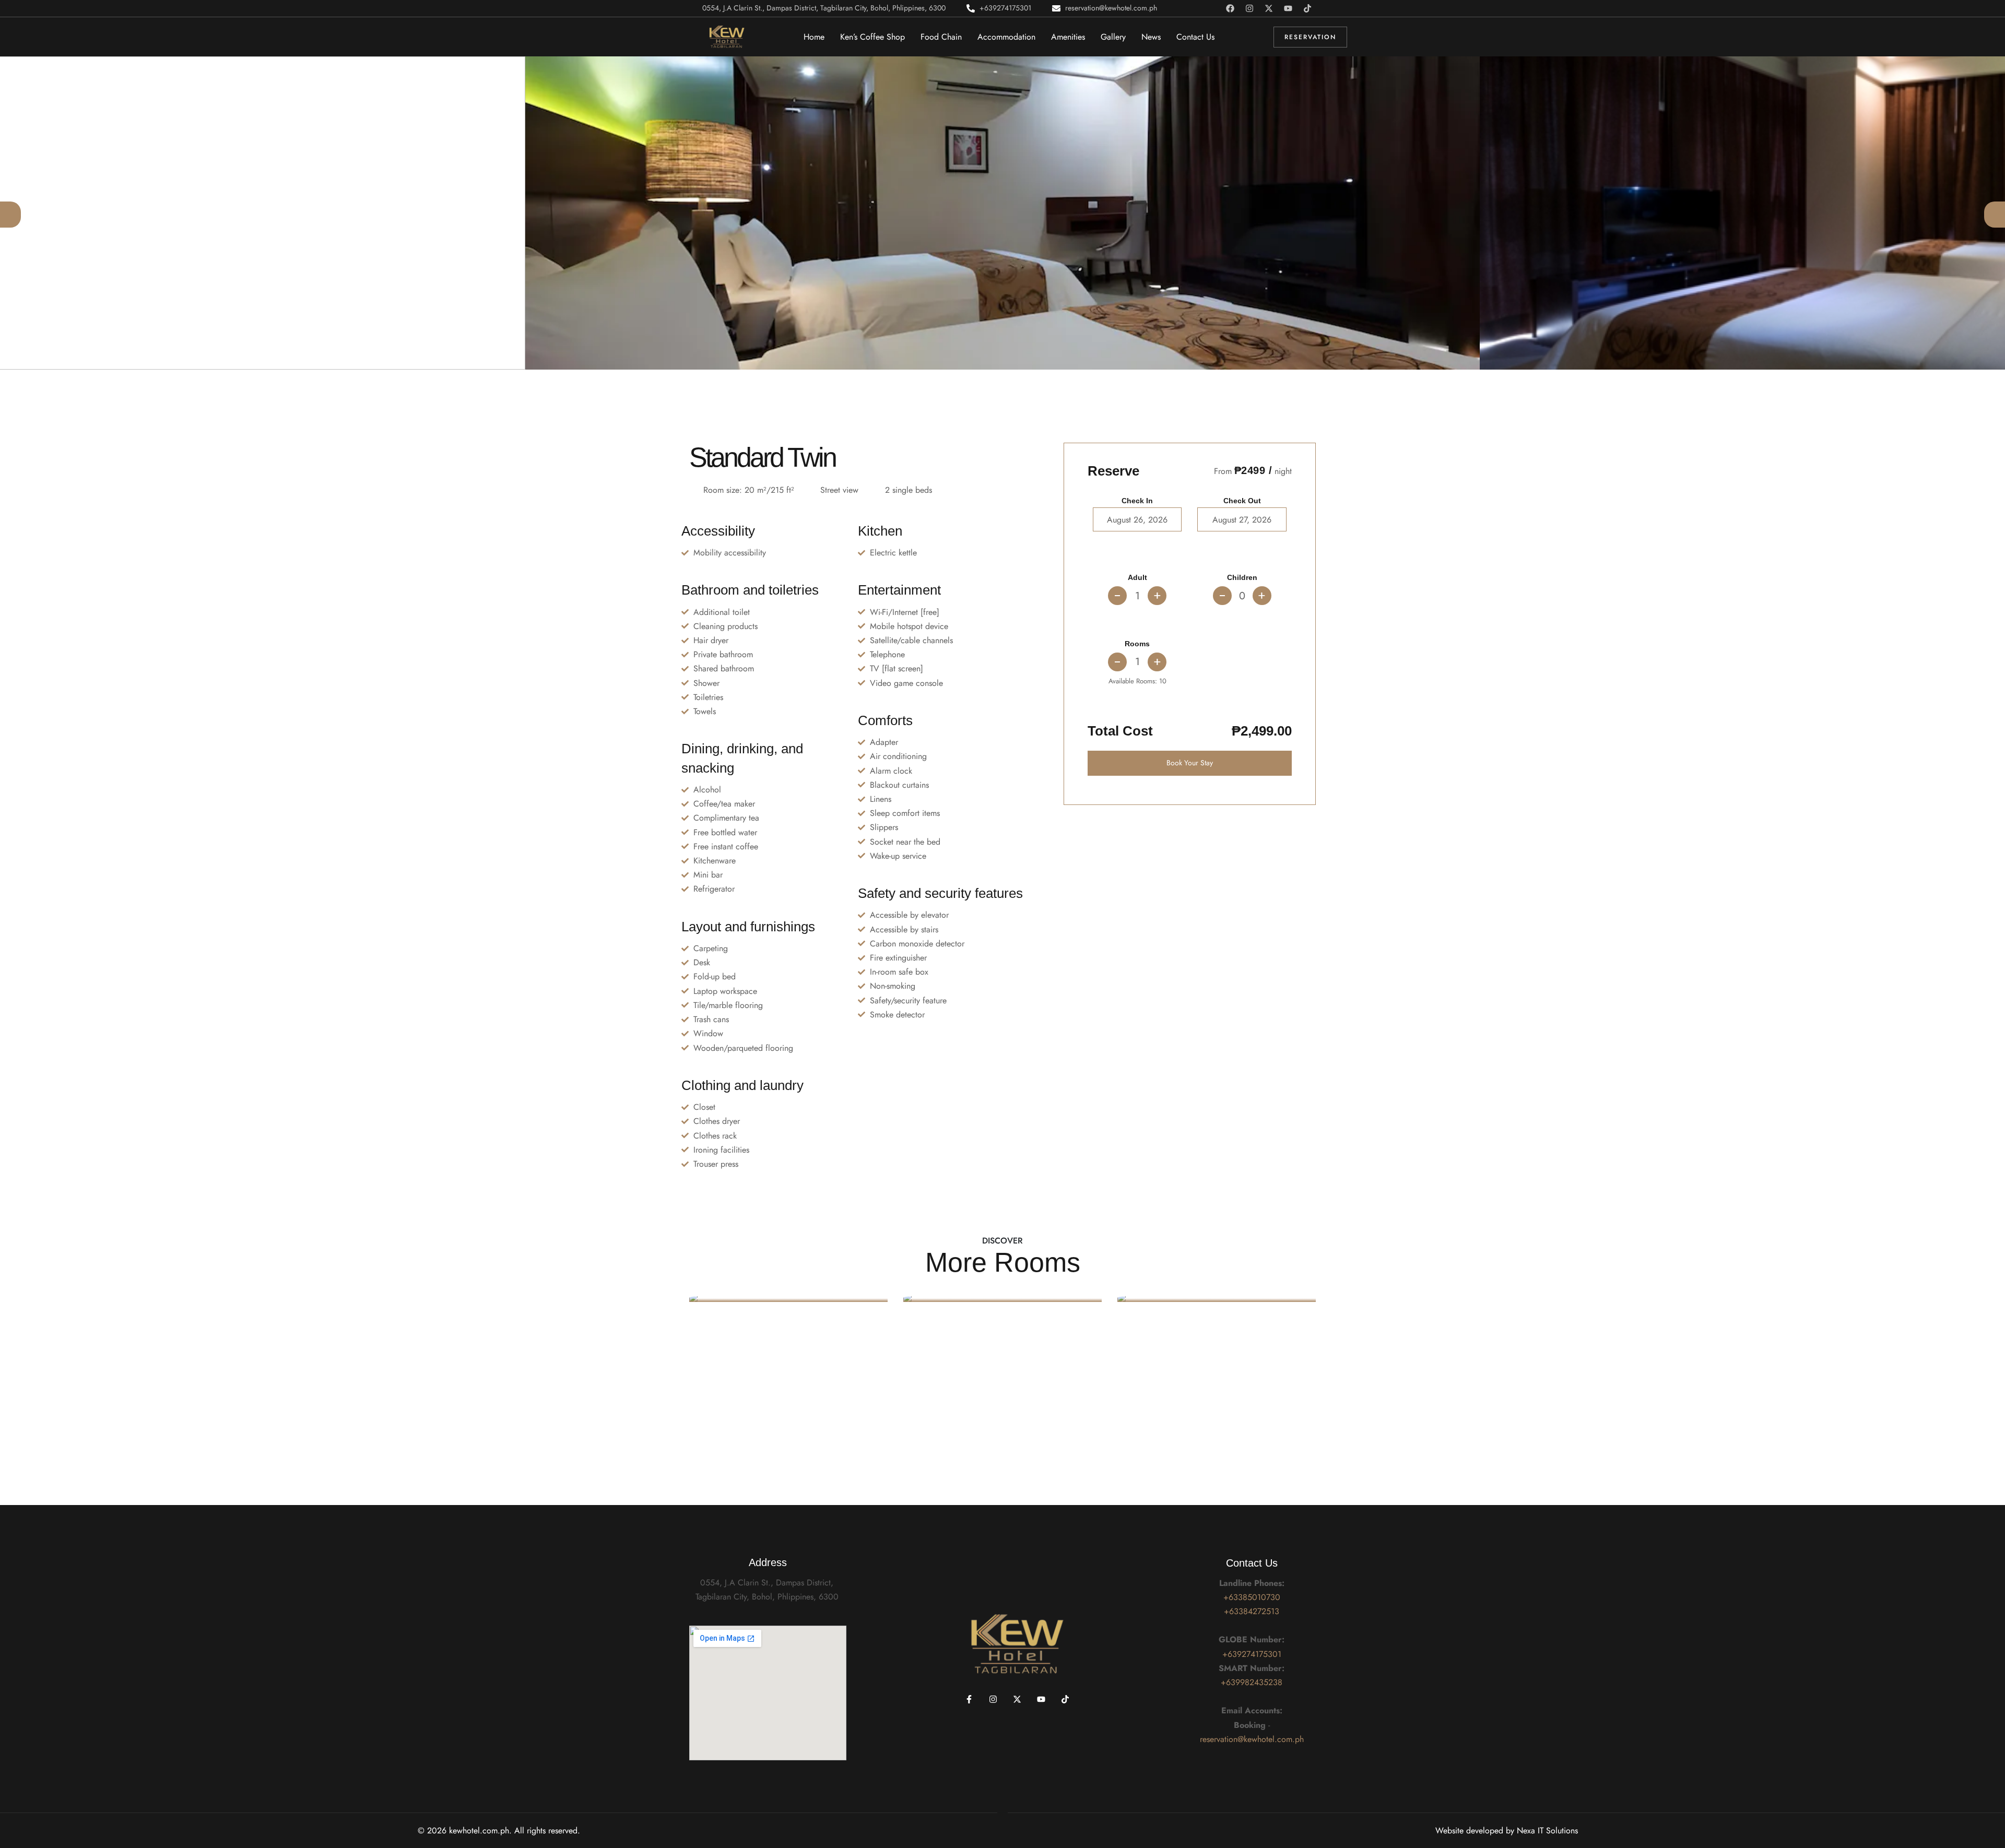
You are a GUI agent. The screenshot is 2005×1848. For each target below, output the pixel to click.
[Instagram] (1249, 8)
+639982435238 (1252, 1682)
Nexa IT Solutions (1547, 1831)
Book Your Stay (1190, 763)
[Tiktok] (1307, 8)
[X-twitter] (1269, 8)
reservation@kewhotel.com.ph (1252, 1739)
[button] (10, 215)
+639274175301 (1252, 1654)
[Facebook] (1230, 8)
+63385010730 (1252, 1597)
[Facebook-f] (969, 1699)
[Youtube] (1288, 8)
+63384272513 (1252, 1611)
